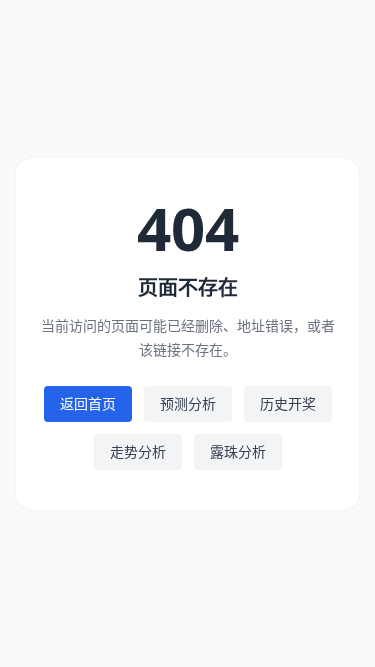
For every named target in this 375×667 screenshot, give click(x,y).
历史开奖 (288, 403)
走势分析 (138, 451)
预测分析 (188, 403)
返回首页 (88, 403)
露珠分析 (238, 451)
